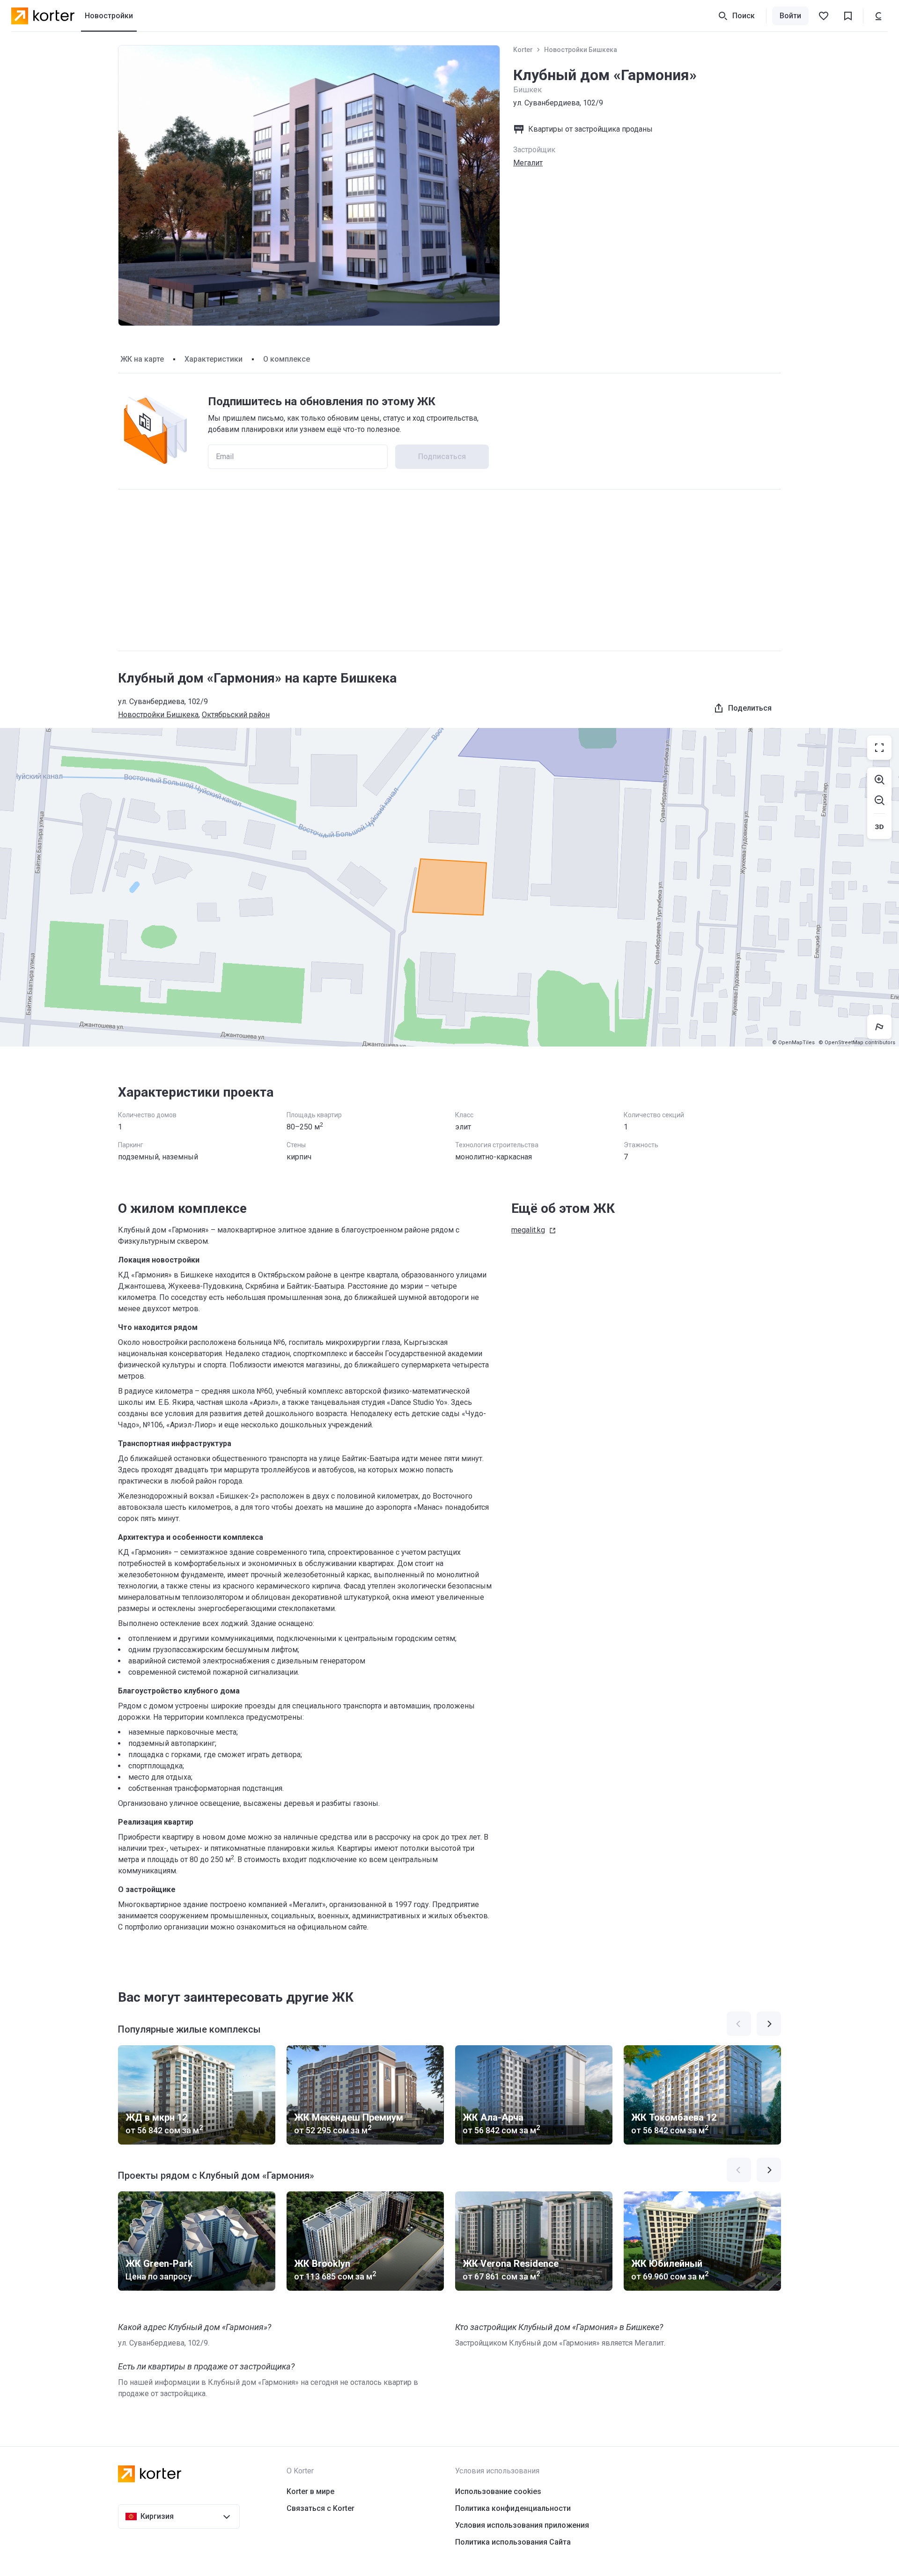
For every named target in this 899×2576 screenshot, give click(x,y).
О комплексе (287, 359)
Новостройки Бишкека (581, 50)
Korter (523, 50)
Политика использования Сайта (513, 2542)
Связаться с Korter (321, 2508)
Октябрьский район (236, 715)
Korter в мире (310, 2491)
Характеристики (214, 359)
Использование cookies (498, 2491)
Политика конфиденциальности (513, 2508)
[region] (449, 887)
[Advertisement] (449, 570)
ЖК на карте (142, 359)
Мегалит (528, 163)
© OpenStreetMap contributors (857, 1043)
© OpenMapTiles (793, 1043)
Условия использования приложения (522, 2525)
